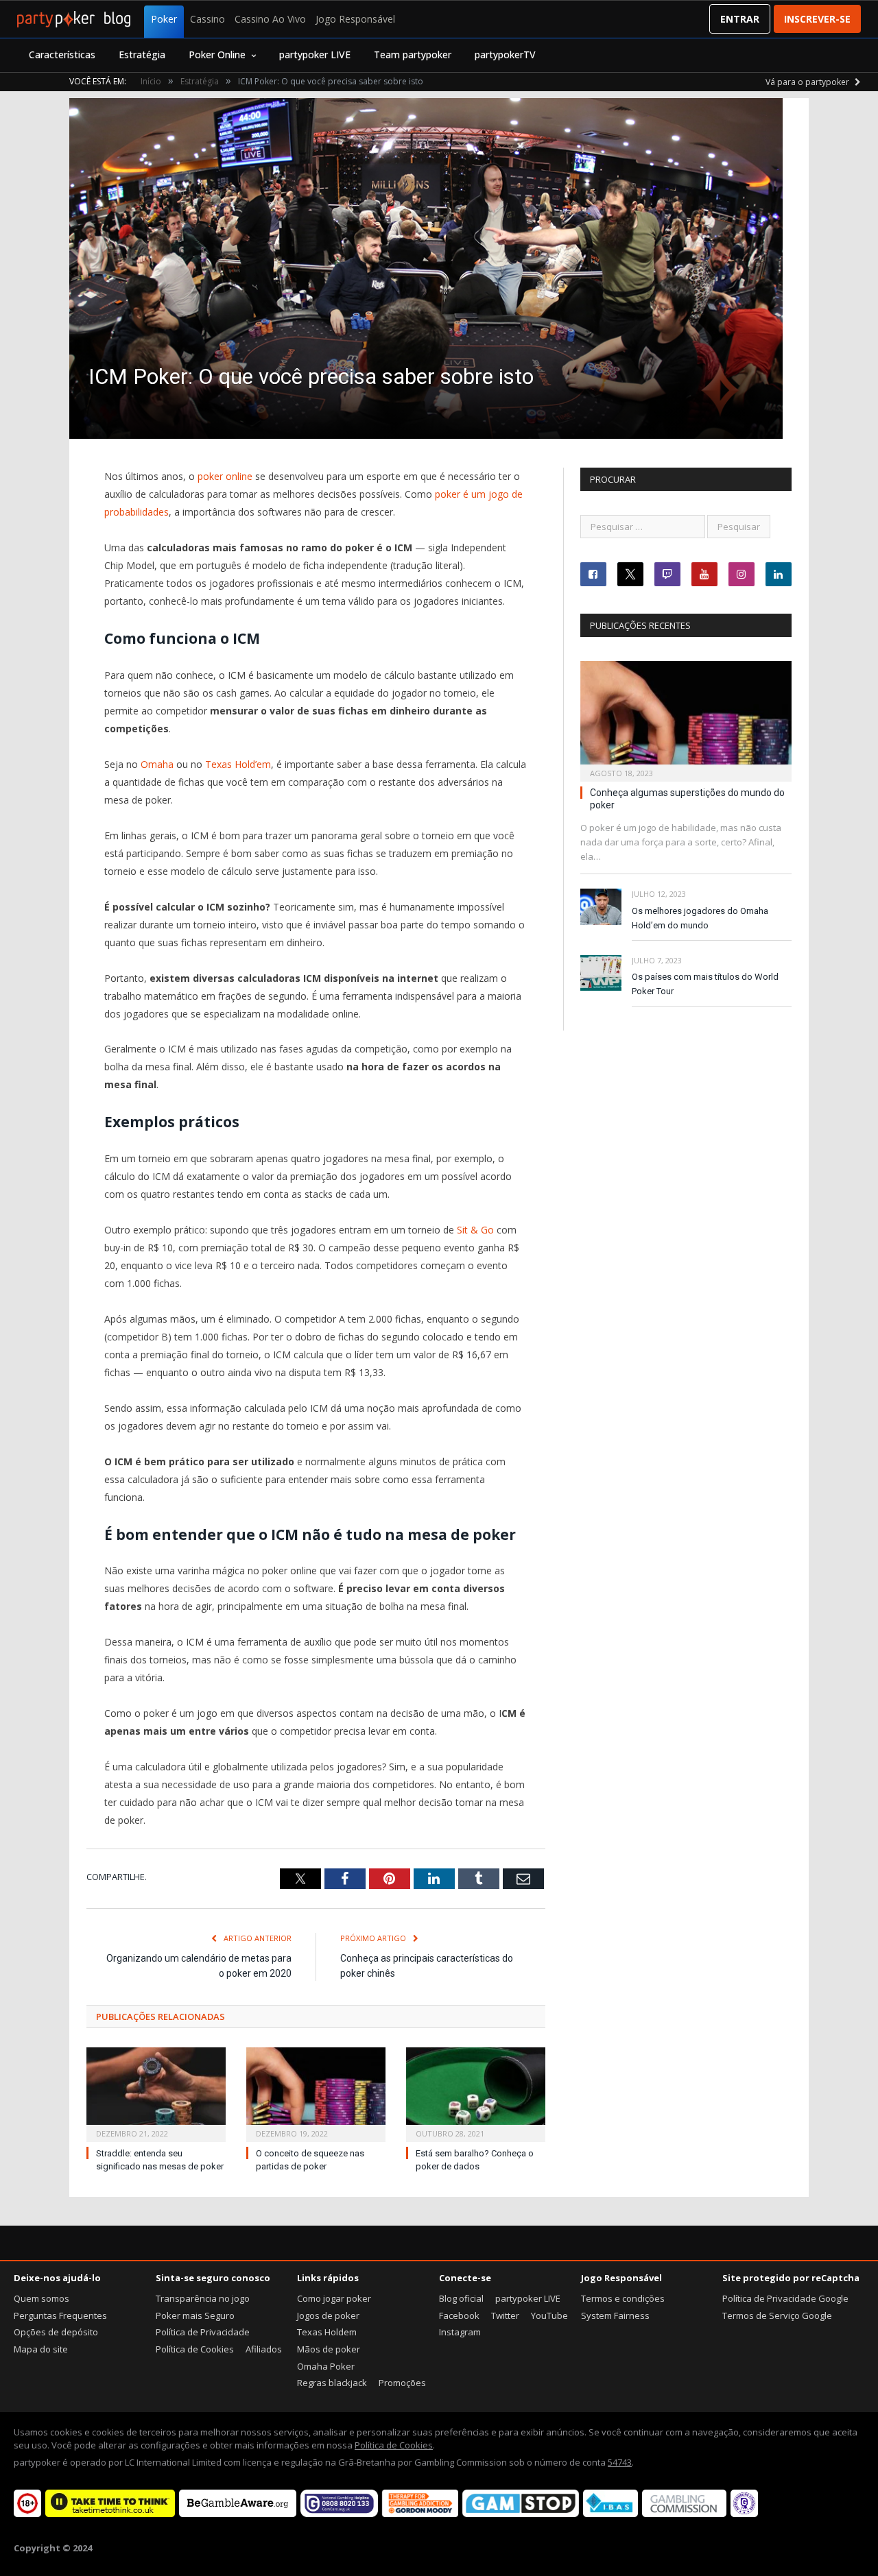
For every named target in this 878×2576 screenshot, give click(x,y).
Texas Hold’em (238, 764)
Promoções (402, 2383)
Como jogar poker (334, 2298)
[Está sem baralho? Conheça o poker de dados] (476, 2093)
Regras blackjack (332, 2383)
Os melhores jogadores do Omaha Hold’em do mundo (700, 918)
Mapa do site (41, 2349)
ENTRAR (740, 19)
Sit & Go (475, 1230)
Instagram (460, 2332)
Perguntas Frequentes (60, 2315)
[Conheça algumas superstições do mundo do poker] (686, 717)
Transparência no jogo (203, 2298)
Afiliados (264, 2349)
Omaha (157, 764)
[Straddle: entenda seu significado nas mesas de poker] (156, 2093)
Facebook (459, 2315)
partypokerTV (505, 55)
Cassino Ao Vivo (270, 19)
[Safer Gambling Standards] (744, 2514)
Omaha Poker (326, 2366)
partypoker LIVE (315, 55)
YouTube (549, 2315)
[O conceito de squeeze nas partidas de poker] (316, 2093)
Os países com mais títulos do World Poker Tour (705, 984)
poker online (225, 476)
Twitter (505, 2315)
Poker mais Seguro (195, 2315)
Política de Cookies (195, 2349)
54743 (620, 2462)
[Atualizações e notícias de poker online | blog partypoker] (74, 19)
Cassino (207, 19)
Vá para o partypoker (808, 82)
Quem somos (41, 2298)
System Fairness (615, 2315)
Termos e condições (623, 2298)
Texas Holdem (327, 2332)
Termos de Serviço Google (777, 2315)
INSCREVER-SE (817, 19)
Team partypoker (413, 55)
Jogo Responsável (355, 19)
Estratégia (142, 55)
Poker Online (217, 55)
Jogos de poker (328, 2315)
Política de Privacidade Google (785, 2298)
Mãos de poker (329, 2349)
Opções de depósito (56, 2332)
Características (62, 55)
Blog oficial (461, 2298)
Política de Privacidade (203, 2332)
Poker (164, 19)
